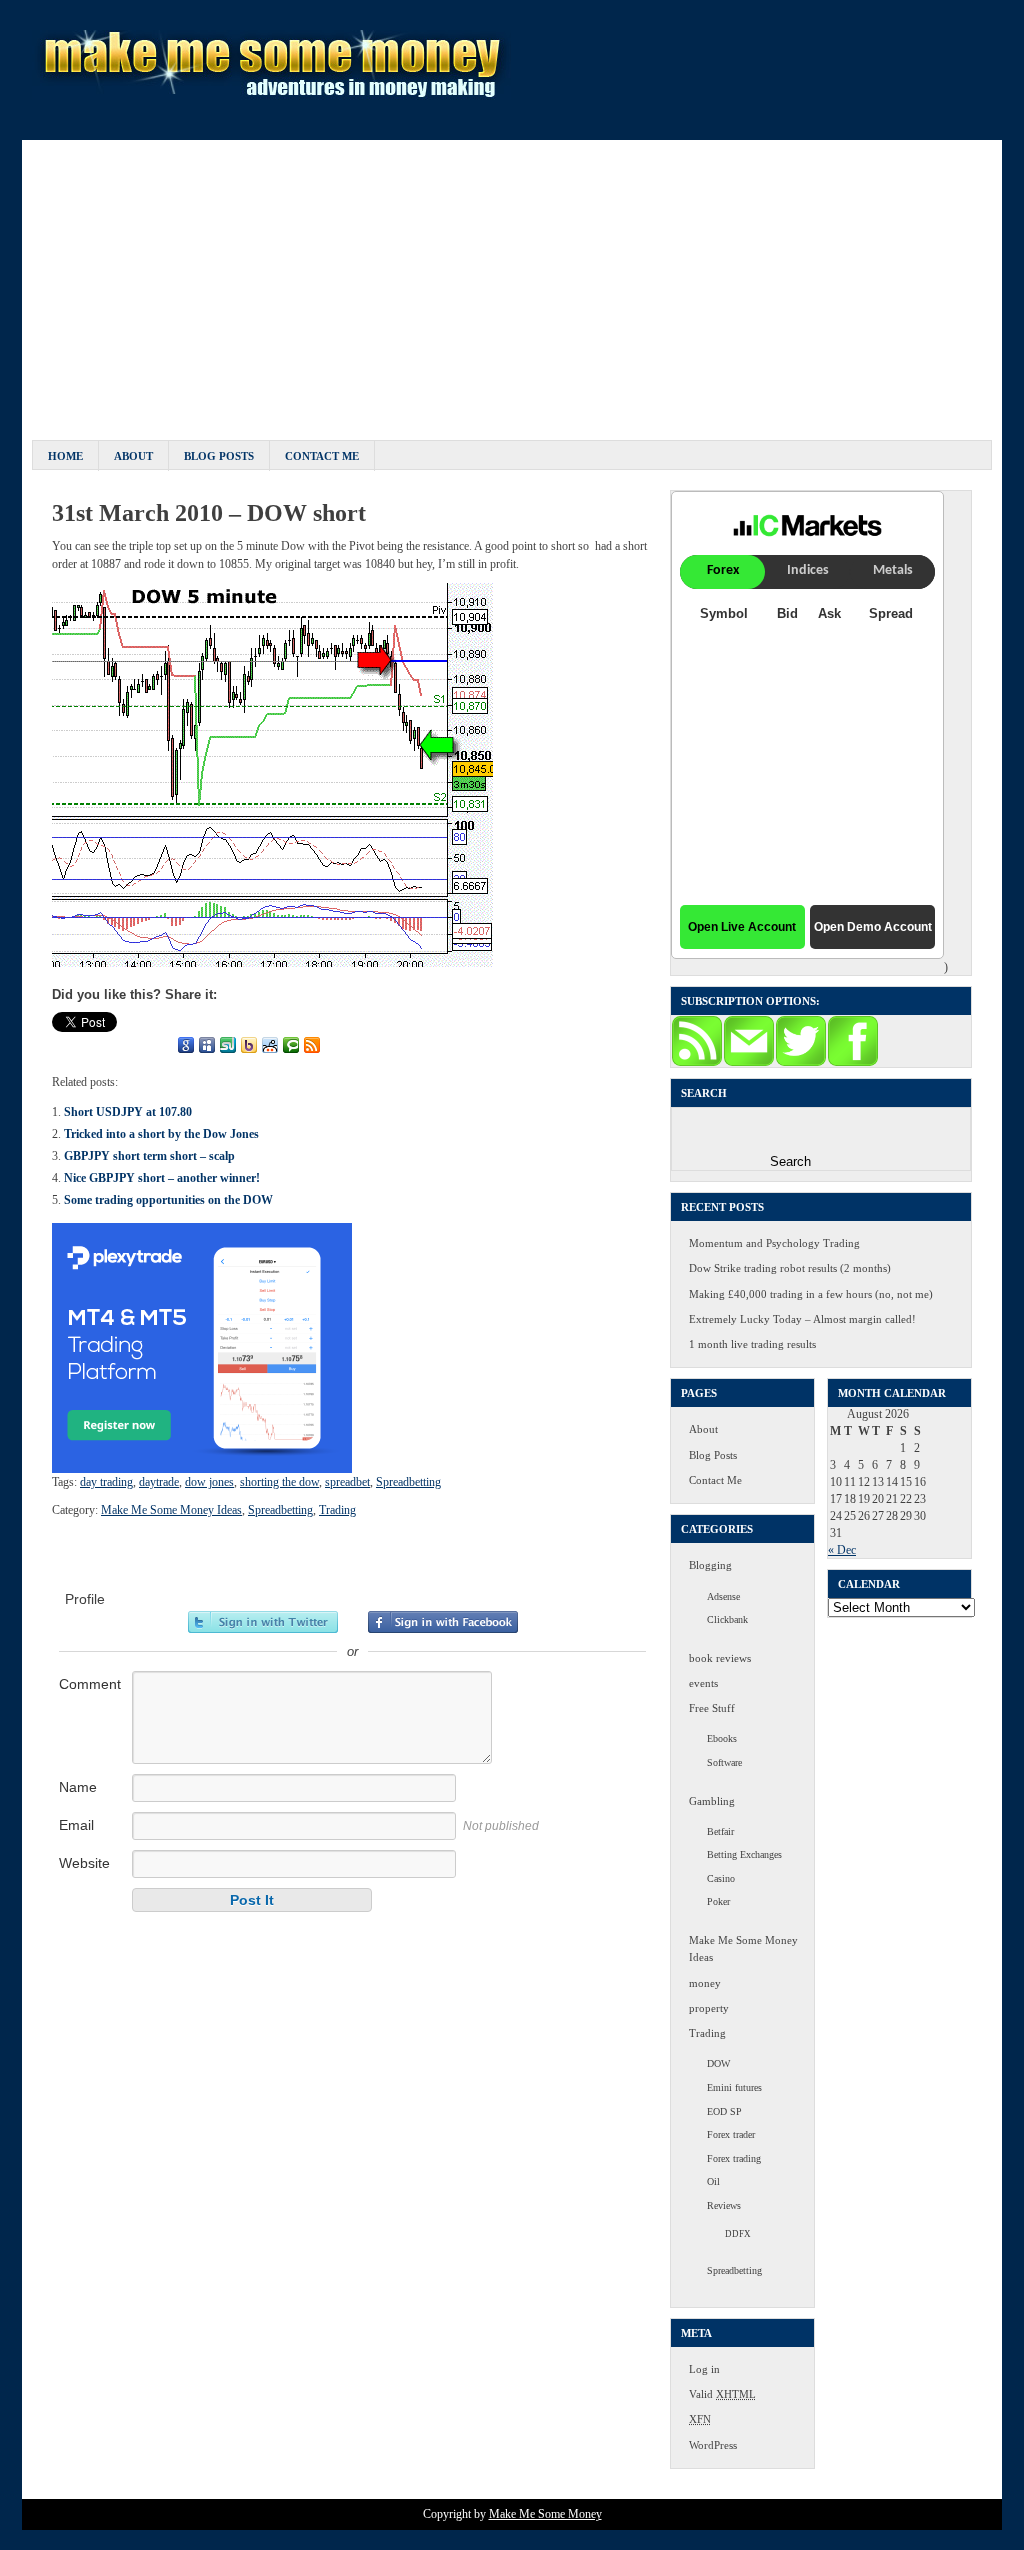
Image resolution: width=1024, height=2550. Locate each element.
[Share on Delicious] (144, 1045)
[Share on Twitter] (81, 1045)
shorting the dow (279, 1482)
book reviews (720, 1658)
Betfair (720, 1831)
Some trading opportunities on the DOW (168, 1200)
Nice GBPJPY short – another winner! (162, 1178)
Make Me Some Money (545, 2514)
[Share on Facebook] (60, 1045)
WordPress (713, 2445)
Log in (704, 2369)
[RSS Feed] (312, 1045)
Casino (721, 1878)
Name (78, 1787)
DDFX (738, 2234)
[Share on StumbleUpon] (228, 1045)
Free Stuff (712, 1708)
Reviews (724, 2205)
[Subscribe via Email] (749, 1063)
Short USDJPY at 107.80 (128, 1112)
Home (65, 456)
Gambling (712, 1801)
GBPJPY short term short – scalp (149, 1156)
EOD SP (724, 2111)
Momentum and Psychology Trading (774, 1243)
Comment (90, 1684)
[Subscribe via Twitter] (801, 1063)
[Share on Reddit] (270, 1045)
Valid (722, 2394)
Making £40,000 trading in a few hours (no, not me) (811, 1294)
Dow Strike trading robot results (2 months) (790, 1268)
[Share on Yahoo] (249, 1045)
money (705, 1983)
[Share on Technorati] (291, 1045)
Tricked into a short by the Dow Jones (161, 1134)
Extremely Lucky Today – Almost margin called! (802, 1319)
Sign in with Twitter (263, 1622)
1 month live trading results (752, 1344)
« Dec (842, 1550)
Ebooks (722, 1738)
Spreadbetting (408, 1482)
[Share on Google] (186, 1045)
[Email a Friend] (102, 1045)
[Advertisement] (512, 280)
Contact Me (322, 456)
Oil (713, 2181)
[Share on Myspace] (207, 1045)
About (133, 456)
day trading (106, 1482)
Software (724, 1762)
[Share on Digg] (165, 1045)
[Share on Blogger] (123, 1045)
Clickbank (727, 1619)
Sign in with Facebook (443, 1622)
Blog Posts (219, 456)
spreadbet (347, 1482)
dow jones (209, 1482)
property (709, 2008)
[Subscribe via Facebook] (853, 1063)
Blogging (710, 1565)
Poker (718, 1901)
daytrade (159, 1482)
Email (76, 1825)
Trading (337, 1510)
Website (84, 1863)
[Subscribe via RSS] (697, 1063)
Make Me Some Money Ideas (171, 1510)
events (703, 1683)
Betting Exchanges (744, 1854)
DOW (718, 2063)
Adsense (723, 1596)
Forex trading (734, 2158)
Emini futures (734, 2087)
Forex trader (731, 2134)
